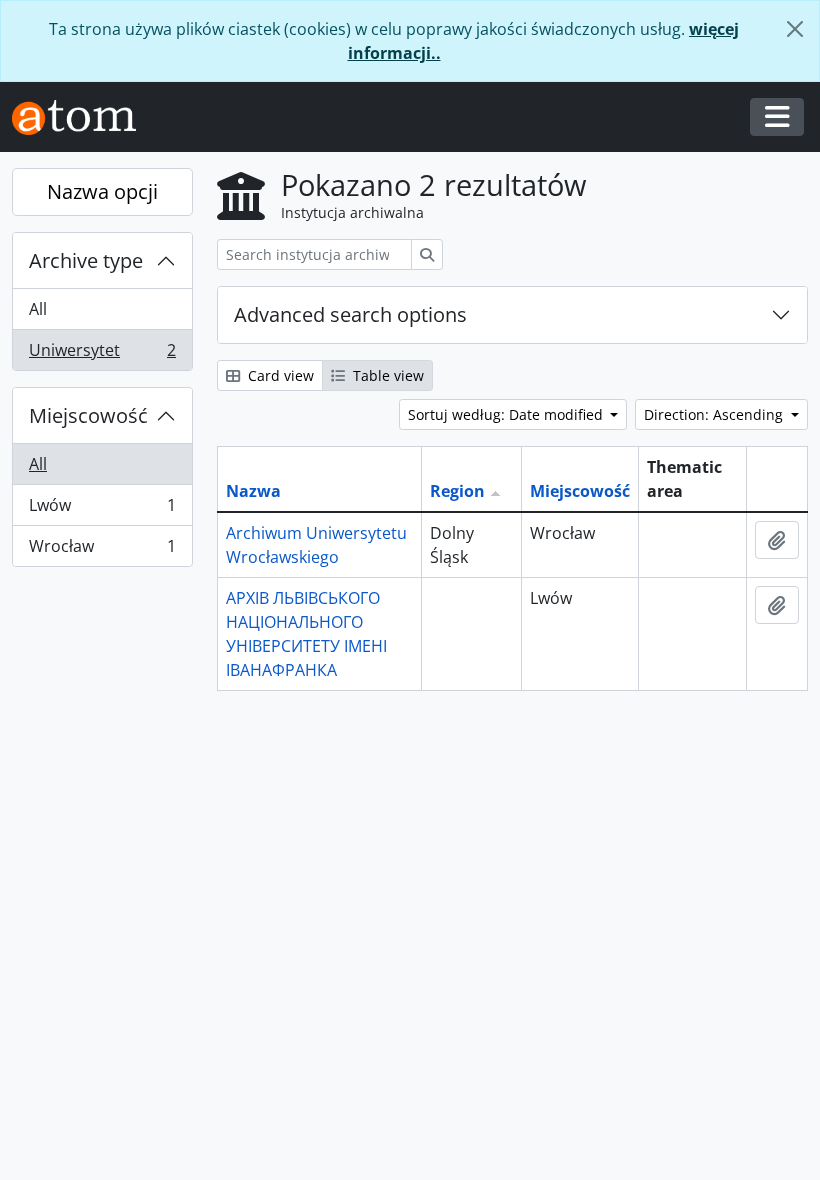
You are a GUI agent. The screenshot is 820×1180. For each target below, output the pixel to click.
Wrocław (102, 550)
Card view (279, 375)
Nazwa (253, 491)
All (38, 309)
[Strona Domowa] (82, 117)
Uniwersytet (102, 354)
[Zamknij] (795, 29)
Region (457, 491)
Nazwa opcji (102, 191)
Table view (386, 375)
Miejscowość (88, 415)
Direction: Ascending (715, 414)
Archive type (86, 260)
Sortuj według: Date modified (507, 414)
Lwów (102, 510)
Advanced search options (350, 314)
